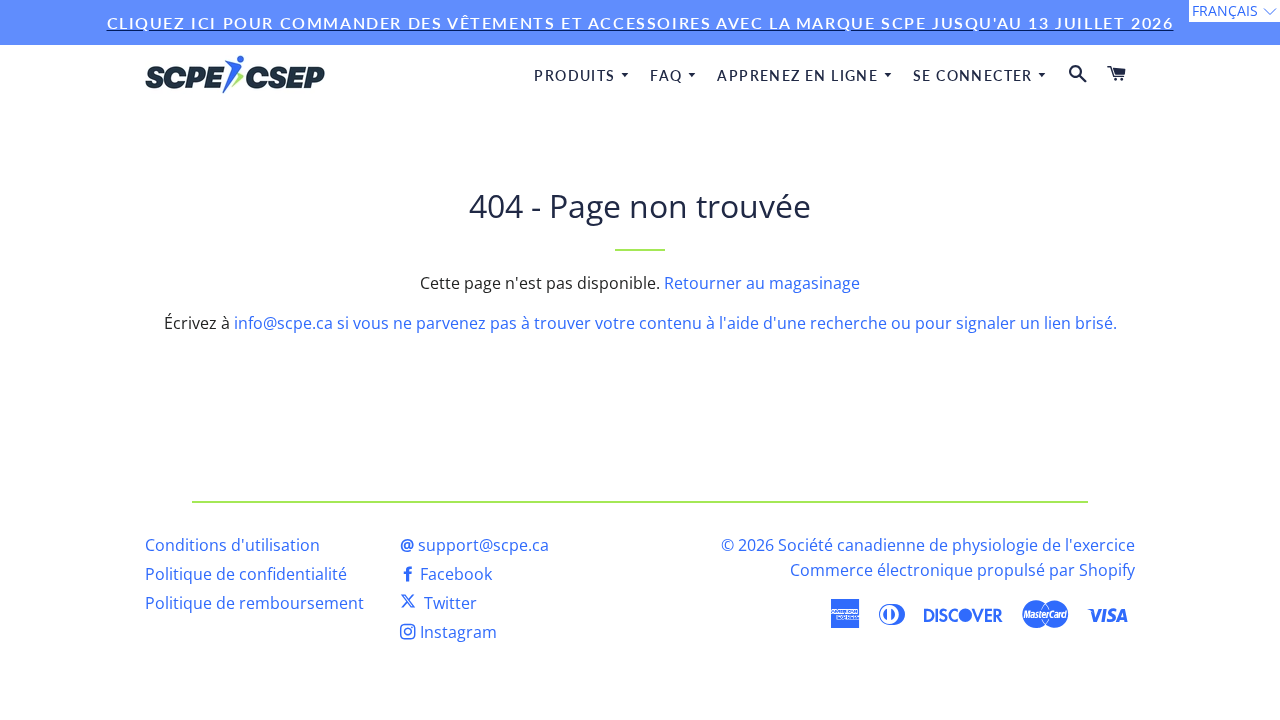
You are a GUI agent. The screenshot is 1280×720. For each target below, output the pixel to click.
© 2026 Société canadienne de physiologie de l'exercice (928, 545)
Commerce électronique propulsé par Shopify (962, 570)
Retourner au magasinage (762, 283)
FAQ (668, 75)
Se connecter (975, 75)
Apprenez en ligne (799, 75)
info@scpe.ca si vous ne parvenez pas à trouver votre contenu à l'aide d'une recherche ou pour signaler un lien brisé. (675, 323)
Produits (577, 75)
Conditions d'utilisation (232, 545)
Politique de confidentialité (246, 574)
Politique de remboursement (254, 603)
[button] (1234, 11)
